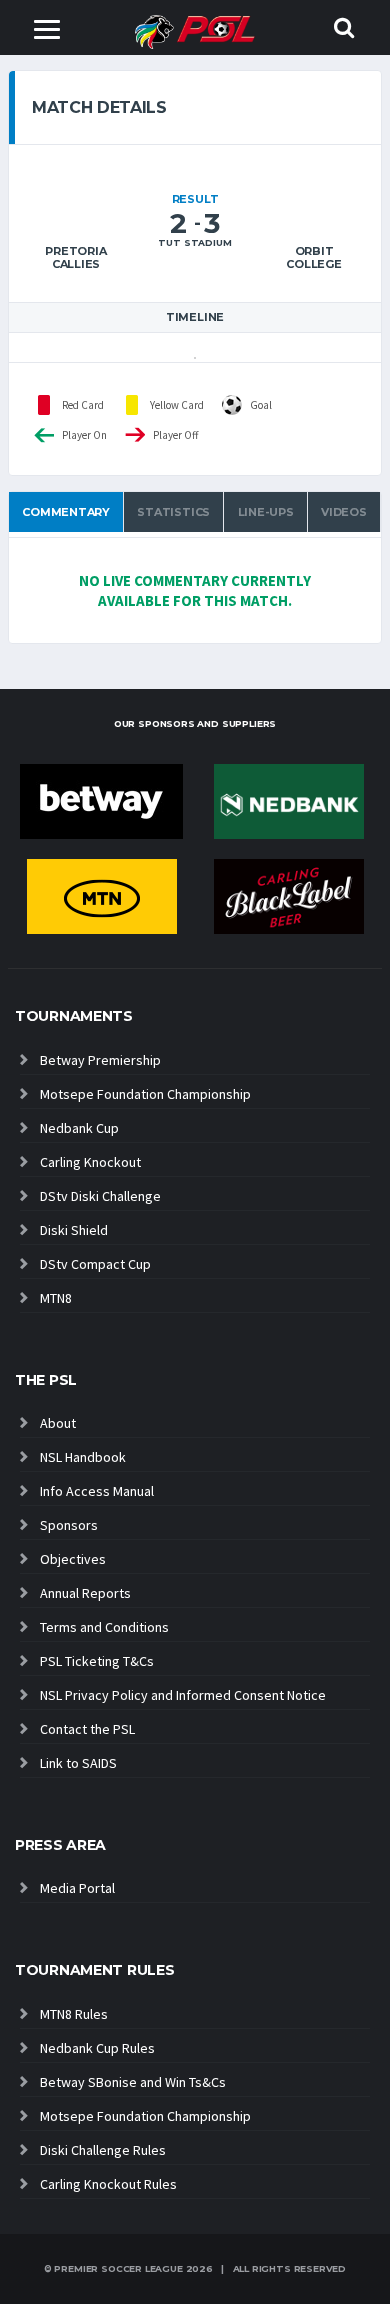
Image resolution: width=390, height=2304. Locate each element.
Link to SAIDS (78, 1763)
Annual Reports (85, 1593)
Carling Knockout (90, 1162)
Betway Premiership (100, 1060)
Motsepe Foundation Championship (145, 1094)
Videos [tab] (344, 512)
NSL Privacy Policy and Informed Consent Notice (183, 1695)
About (58, 1423)
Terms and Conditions (104, 1627)
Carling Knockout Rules (108, 2184)
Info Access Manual (97, 1491)
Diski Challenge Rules (103, 2150)
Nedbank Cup (79, 1128)
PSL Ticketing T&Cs (97, 1661)
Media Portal (77, 1888)
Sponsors (69, 1525)
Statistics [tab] (173, 512)
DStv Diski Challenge (100, 1196)
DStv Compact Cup (95, 1264)
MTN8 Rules (74, 2014)
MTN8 (56, 1298)
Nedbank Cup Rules (97, 2048)
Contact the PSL (87, 1729)
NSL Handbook (83, 1457)
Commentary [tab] (66, 512)
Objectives (73, 1559)
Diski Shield (74, 1230)
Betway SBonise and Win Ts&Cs (133, 2082)
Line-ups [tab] (266, 512)
